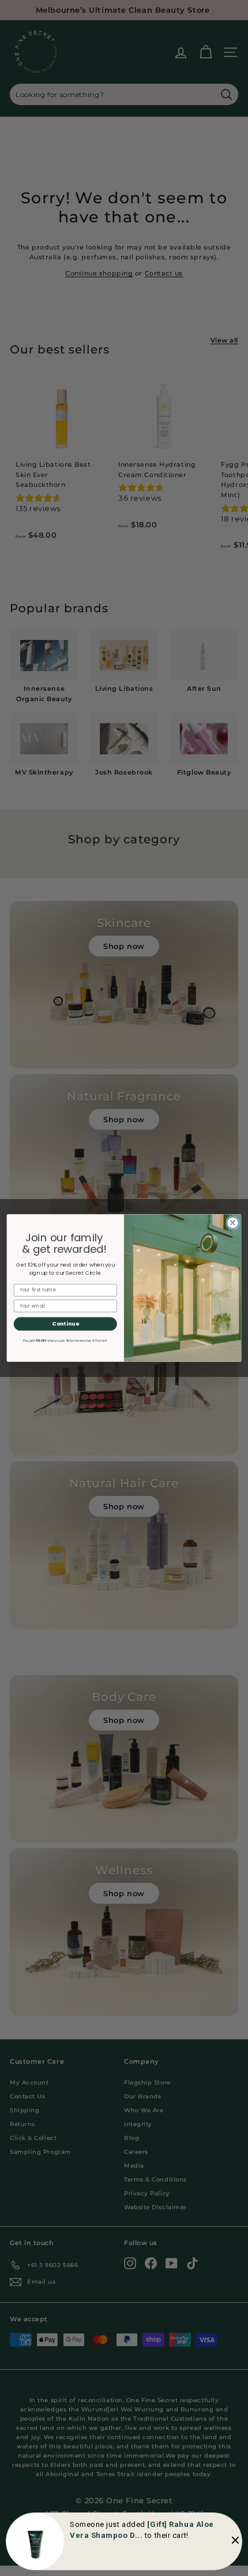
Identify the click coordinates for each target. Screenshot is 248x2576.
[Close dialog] (232, 1223)
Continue (65, 1324)
